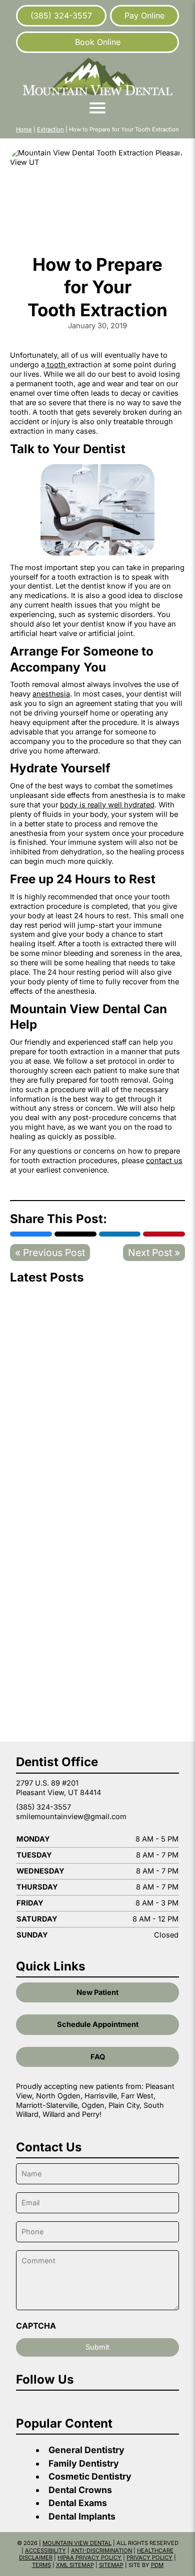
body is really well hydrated (107, 805)
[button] (98, 108)
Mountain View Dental (77, 2543)
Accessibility (45, 2551)
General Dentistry (86, 2450)
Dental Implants (82, 2516)
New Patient (97, 1992)
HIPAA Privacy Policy (89, 2558)
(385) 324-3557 (61, 15)
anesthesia (51, 694)
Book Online (98, 42)
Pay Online (144, 15)
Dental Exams (78, 2503)
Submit (97, 2347)
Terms (41, 2565)
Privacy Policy (149, 2558)
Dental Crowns (80, 2490)
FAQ (98, 2057)
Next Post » (154, 1253)
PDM (157, 2565)
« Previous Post (50, 1253)
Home (24, 129)
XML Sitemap (75, 2565)
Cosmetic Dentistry (90, 2476)
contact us (164, 1161)
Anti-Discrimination (101, 2551)
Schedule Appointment (98, 2024)
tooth (56, 365)
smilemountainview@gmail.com (71, 1817)
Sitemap (111, 2565)
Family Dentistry (84, 2463)
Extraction (50, 129)
